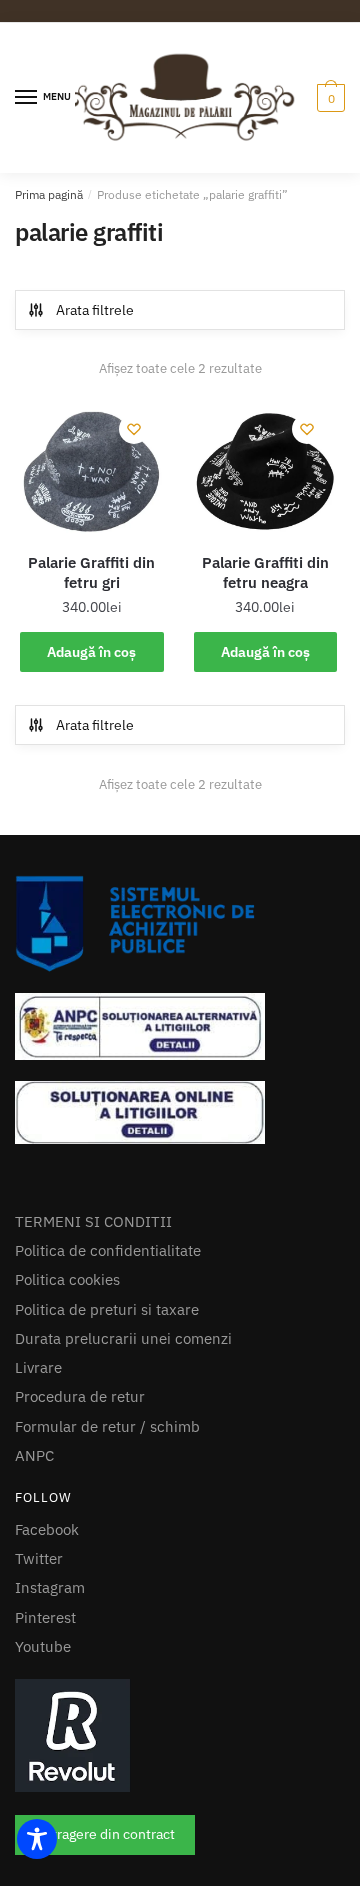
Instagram (50, 1667)
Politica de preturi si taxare (107, 1389)
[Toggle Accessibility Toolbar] (37, 1839)
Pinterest (45, 1697)
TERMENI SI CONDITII (93, 1301)
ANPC (34, 1535)
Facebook (47, 1609)
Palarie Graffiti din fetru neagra (265, 612)
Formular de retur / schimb (107, 1506)
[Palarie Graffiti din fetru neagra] (266, 511)
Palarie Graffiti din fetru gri (91, 612)
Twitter (39, 1638)
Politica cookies (67, 1359)
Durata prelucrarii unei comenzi (123, 1418)
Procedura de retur (80, 1476)
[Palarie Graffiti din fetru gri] (92, 511)
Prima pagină (49, 194)
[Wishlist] (134, 469)
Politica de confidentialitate (108, 1330)
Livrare (38, 1447)
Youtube (43, 1726)
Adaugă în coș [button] (91, 692)
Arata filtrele (95, 310)
